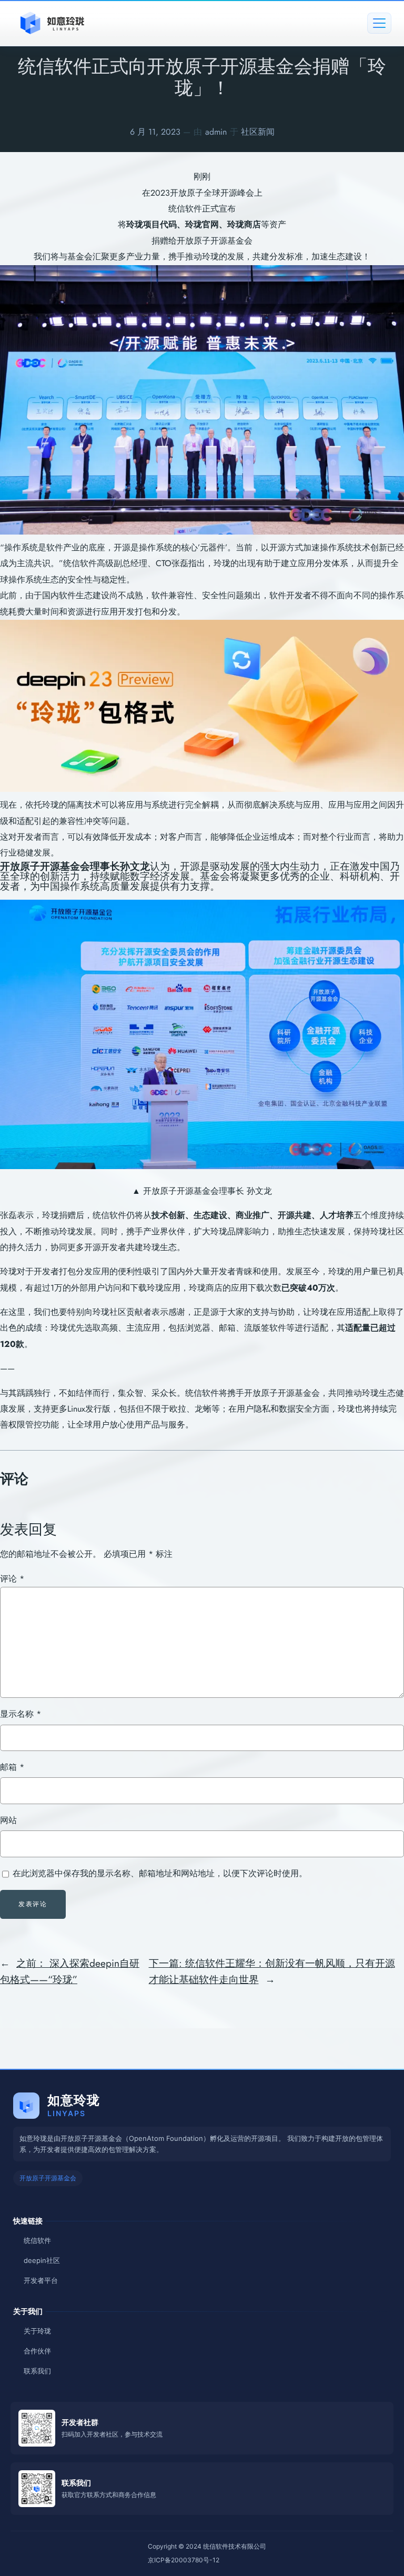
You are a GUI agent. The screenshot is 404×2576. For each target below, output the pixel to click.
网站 (8, 1820)
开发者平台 (41, 2280)
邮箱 (12, 1767)
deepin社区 (42, 2260)
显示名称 (21, 1714)
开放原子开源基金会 (48, 2178)
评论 (12, 1579)
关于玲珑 (37, 2331)
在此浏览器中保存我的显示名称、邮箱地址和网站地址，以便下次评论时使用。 (160, 1873)
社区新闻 (258, 132)
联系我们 (37, 2371)
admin (216, 132)
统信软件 (37, 2240)
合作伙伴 (37, 2351)
